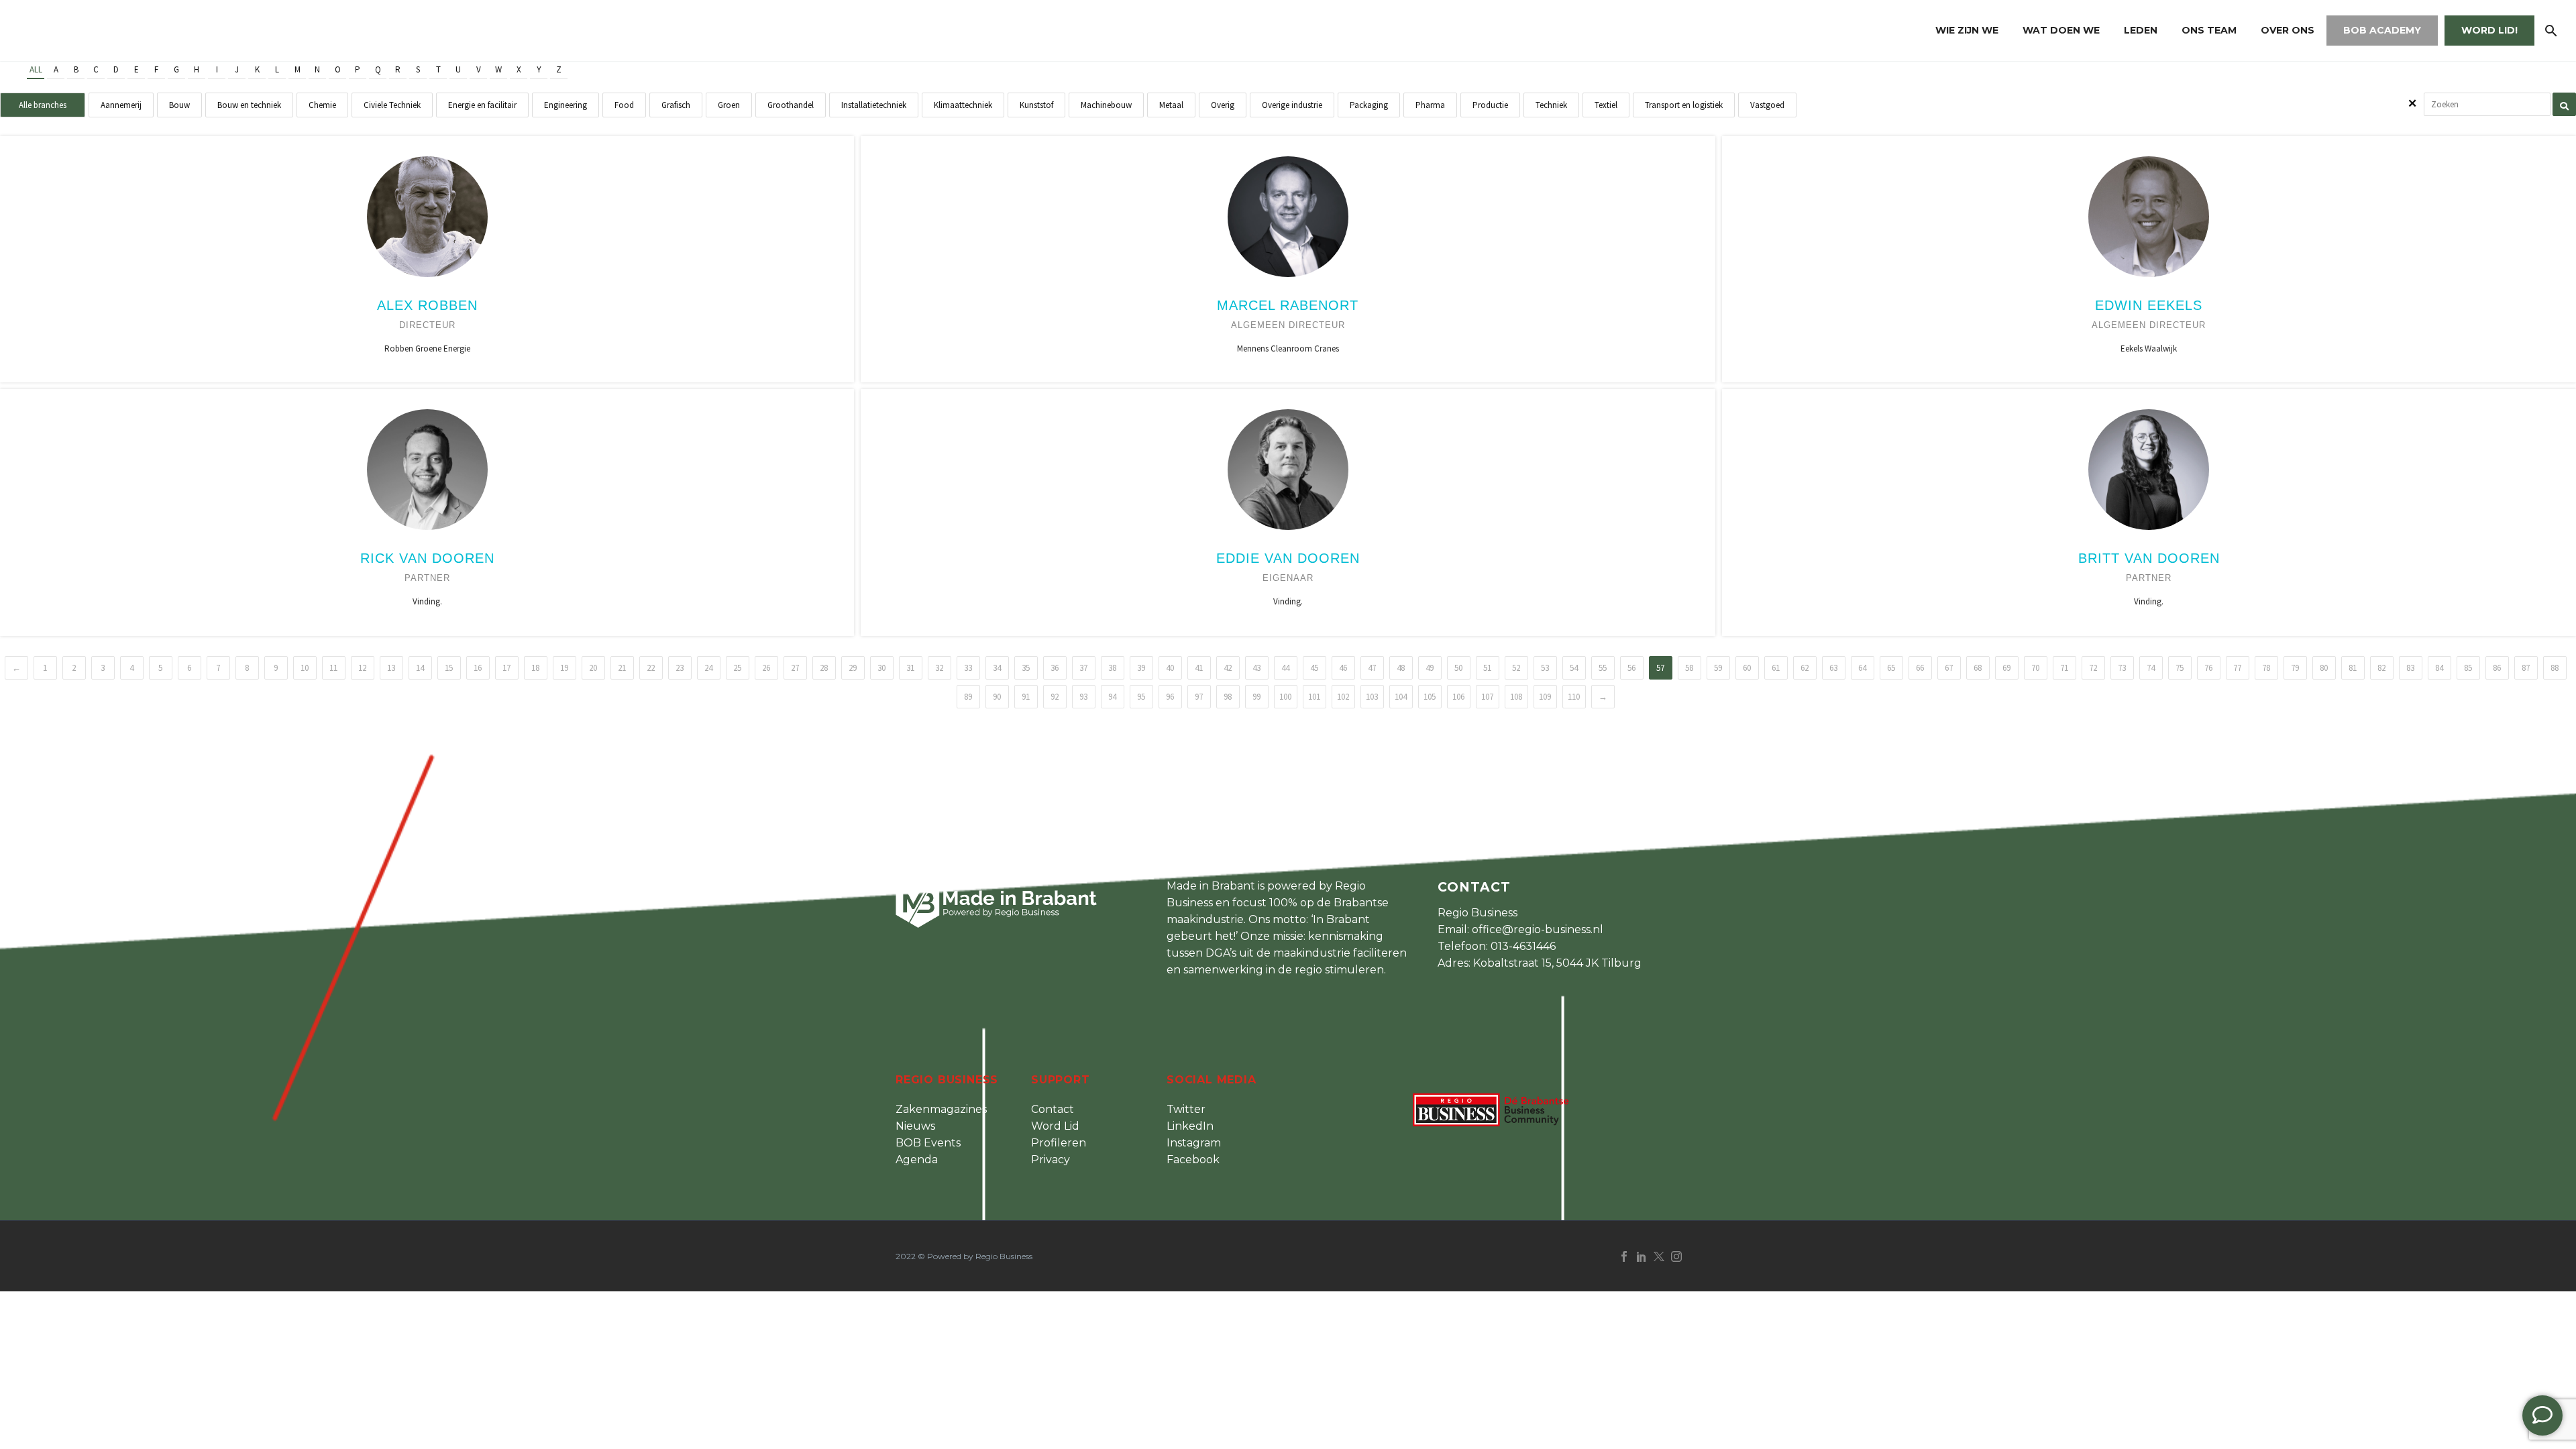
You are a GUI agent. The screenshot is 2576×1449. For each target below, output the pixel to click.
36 (1055, 668)
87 (2526, 668)
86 (2497, 668)
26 (766, 668)
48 (1401, 668)
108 (1516, 697)
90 (997, 697)
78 (2266, 668)
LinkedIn (1190, 1126)
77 (2237, 668)
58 (1689, 668)
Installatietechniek (874, 105)
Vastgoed (1767, 105)
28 (824, 668)
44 (1285, 668)
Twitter (1186, 1109)
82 (2381, 668)
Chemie (322, 105)
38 (1112, 668)
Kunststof (1036, 105)
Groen (729, 105)
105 (1430, 697)
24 (708, 668)
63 (1833, 668)
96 (1170, 697)
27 (795, 668)
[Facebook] (1624, 1256)
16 (478, 668)
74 (2151, 668)
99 (1256, 697)
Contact (1053, 1109)
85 (2468, 668)
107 (1487, 697)
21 (622, 668)
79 (2295, 668)
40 (1170, 668)
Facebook (1193, 1160)
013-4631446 (1523, 946)
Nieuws (915, 1126)
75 (2180, 668)
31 (910, 668)
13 (391, 668)
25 (737, 668)
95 (1141, 697)
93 (1083, 697)
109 (1545, 697)
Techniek (1551, 105)
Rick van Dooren (427, 558)
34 (997, 668)
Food (624, 105)
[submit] (2564, 104)
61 (1776, 668)
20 (593, 668)
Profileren (1059, 1143)
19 (564, 668)
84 (2439, 668)
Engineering (566, 105)
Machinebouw (1106, 105)
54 (1574, 668)
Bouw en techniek (249, 105)
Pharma (1430, 105)
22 (651, 668)
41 (1199, 668)
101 (1314, 697)
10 (305, 668)
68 (1978, 668)
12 (362, 668)
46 (1343, 668)
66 (1920, 668)
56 (1631, 668)
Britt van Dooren (2149, 558)
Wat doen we (2061, 30)
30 (881, 668)
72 (2093, 668)
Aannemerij (121, 105)
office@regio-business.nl (1538, 929)
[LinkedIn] (1642, 1256)
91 (1026, 697)
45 (1314, 668)
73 (2122, 668)
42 (1228, 668)
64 (1862, 668)
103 (1372, 697)
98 (1228, 697)
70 (2035, 668)
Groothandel (791, 105)
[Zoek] (2550, 31)
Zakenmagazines (941, 1109)
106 (1458, 697)
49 (1430, 668)
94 (1112, 697)
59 (1718, 668)
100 (1285, 697)
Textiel (1606, 105)
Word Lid (1055, 1126)
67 (1949, 668)
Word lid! (2489, 30)
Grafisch (676, 105)
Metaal (1171, 105)
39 (1141, 668)
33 (968, 668)
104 (1401, 697)
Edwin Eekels (2149, 305)
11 (333, 668)
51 (1487, 668)
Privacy (1051, 1160)
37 (1083, 668)
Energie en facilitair (482, 105)
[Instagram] (1676, 1256)
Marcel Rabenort (1288, 305)
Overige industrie (1292, 105)
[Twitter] (1659, 1256)
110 (1574, 697)
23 (680, 668)
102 (1343, 697)
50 (1458, 668)
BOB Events (928, 1143)
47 (1372, 668)
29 (853, 668)
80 (2324, 668)
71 (2064, 668)
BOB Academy (2382, 30)
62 (1805, 668)
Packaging (1369, 105)
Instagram (1194, 1143)
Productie (1490, 105)
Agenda (917, 1160)
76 (2208, 668)
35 (1026, 668)
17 (506, 668)
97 (1199, 697)
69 (2006, 668)
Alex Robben (427, 305)
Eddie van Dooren (1288, 558)
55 (1603, 668)
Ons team (2209, 30)
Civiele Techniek (392, 105)
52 (1516, 668)
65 (1891, 668)
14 (420, 668)
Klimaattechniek (963, 105)
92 (1055, 697)
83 (2410, 668)
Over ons (2288, 30)
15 (449, 668)
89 (968, 697)
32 (939, 668)
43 (1256, 668)
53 (1545, 668)
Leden (2141, 30)
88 (2555, 668)
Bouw (179, 105)
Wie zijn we (1967, 30)
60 (1747, 668)
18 (535, 668)
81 (2353, 668)
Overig (1223, 105)
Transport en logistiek (1684, 105)
